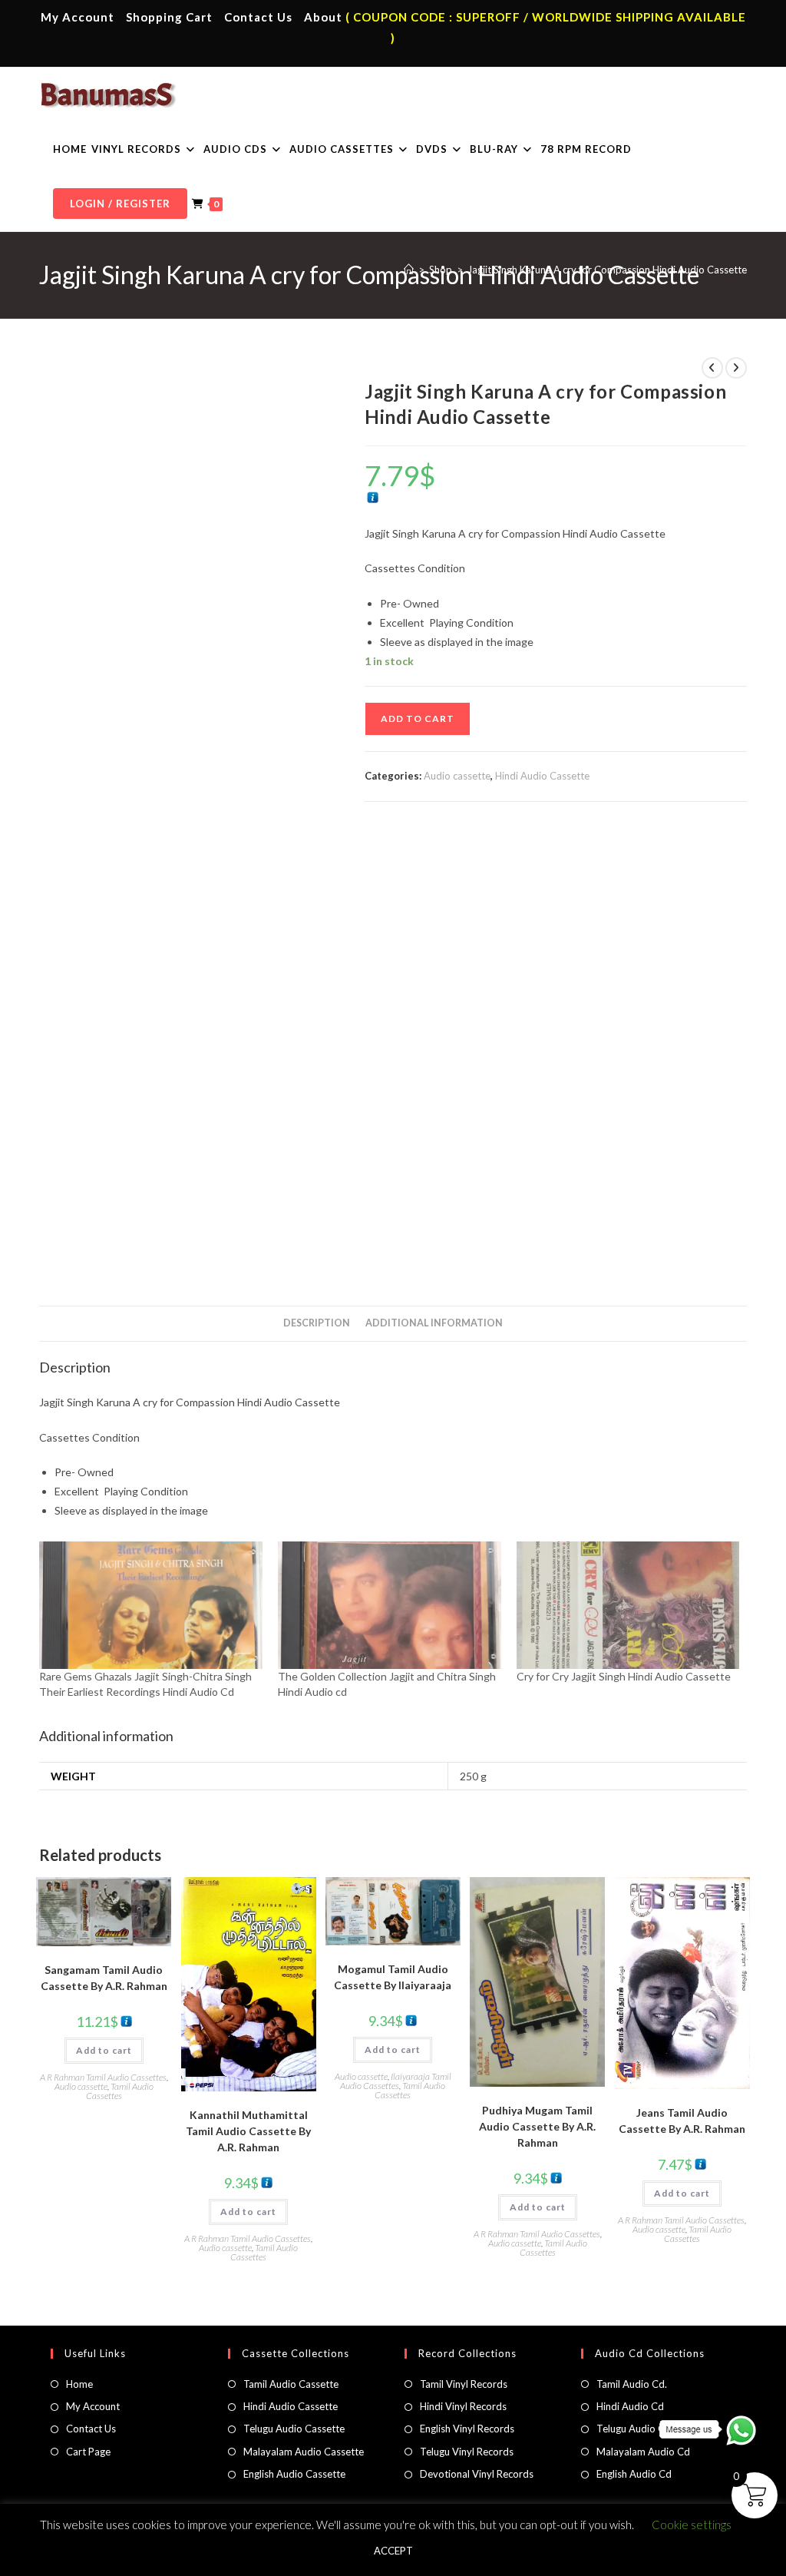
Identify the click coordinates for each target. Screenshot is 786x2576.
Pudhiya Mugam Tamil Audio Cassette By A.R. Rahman (537, 2126)
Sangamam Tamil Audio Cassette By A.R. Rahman (104, 1978)
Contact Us (258, 17)
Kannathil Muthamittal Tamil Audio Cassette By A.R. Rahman (248, 2131)
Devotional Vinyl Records (477, 2474)
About (323, 17)
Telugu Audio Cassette (294, 2429)
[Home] (409, 270)
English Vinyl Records (467, 2429)
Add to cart (418, 718)
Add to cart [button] (104, 2050)
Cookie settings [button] (692, 2525)
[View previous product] (712, 368)
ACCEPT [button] (393, 2551)
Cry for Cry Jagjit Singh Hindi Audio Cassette (624, 1676)
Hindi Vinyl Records (463, 2406)
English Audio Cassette (294, 2474)
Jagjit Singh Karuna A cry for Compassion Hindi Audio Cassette (607, 270)
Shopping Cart (169, 17)
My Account (78, 17)
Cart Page (88, 2452)
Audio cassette (457, 776)
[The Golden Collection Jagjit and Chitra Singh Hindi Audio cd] (390, 1605)
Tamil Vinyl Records (464, 2384)
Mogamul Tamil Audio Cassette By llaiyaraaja (393, 1977)
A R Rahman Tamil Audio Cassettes (103, 2077)
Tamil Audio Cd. (632, 2384)
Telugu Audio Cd (634, 2429)
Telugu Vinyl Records (467, 2452)
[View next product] (736, 368)
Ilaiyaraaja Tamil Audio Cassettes (396, 2081)
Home (79, 2384)
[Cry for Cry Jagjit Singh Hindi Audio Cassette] (628, 1605)
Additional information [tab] (434, 1323)
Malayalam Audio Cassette (304, 2452)
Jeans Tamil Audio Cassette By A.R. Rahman (682, 2121)
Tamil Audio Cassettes (120, 2091)
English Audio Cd (634, 2474)
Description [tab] (317, 1323)
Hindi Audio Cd (630, 2406)
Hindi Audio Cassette (542, 776)
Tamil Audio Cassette (291, 2384)
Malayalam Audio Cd (643, 2452)
